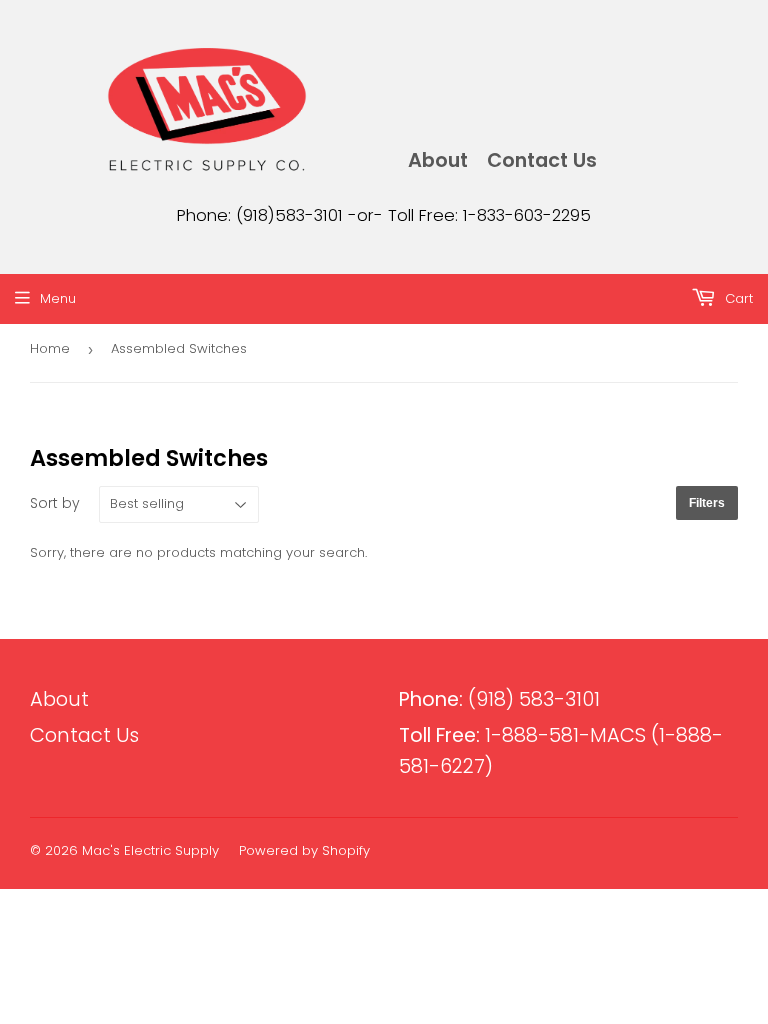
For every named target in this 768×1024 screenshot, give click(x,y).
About (438, 160)
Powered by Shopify (304, 850)
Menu (58, 298)
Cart (737, 298)
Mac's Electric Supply (150, 850)
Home (50, 348)
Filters (707, 503)
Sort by (55, 503)
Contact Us (542, 160)
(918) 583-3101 (499, 699)
